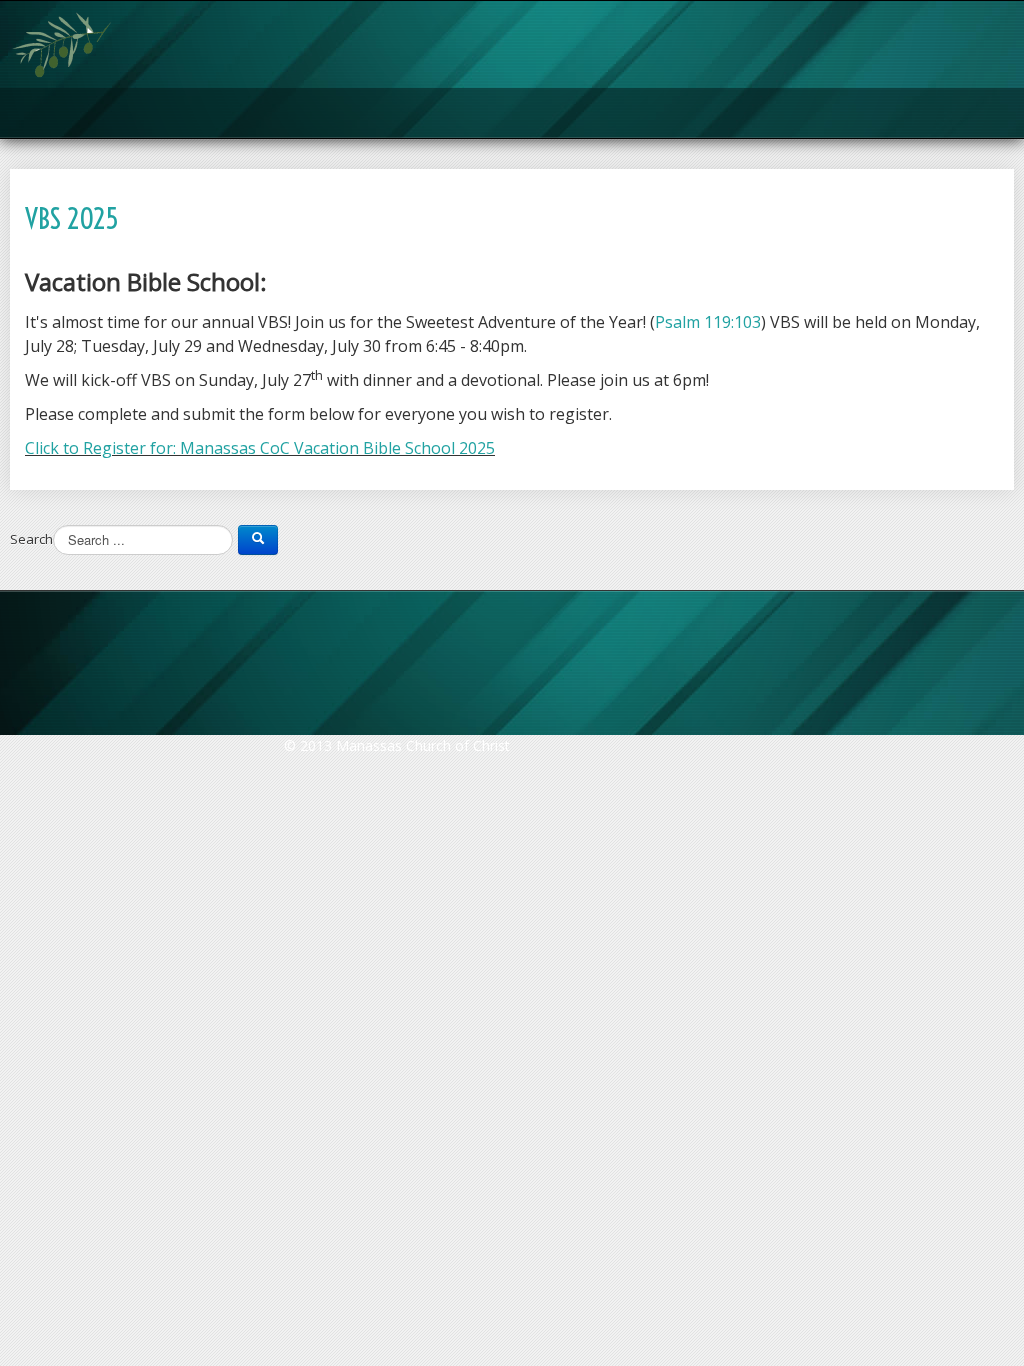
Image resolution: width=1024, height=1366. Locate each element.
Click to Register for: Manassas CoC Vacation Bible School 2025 (260, 448)
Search (31, 539)
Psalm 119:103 (708, 322)
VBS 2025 (71, 218)
